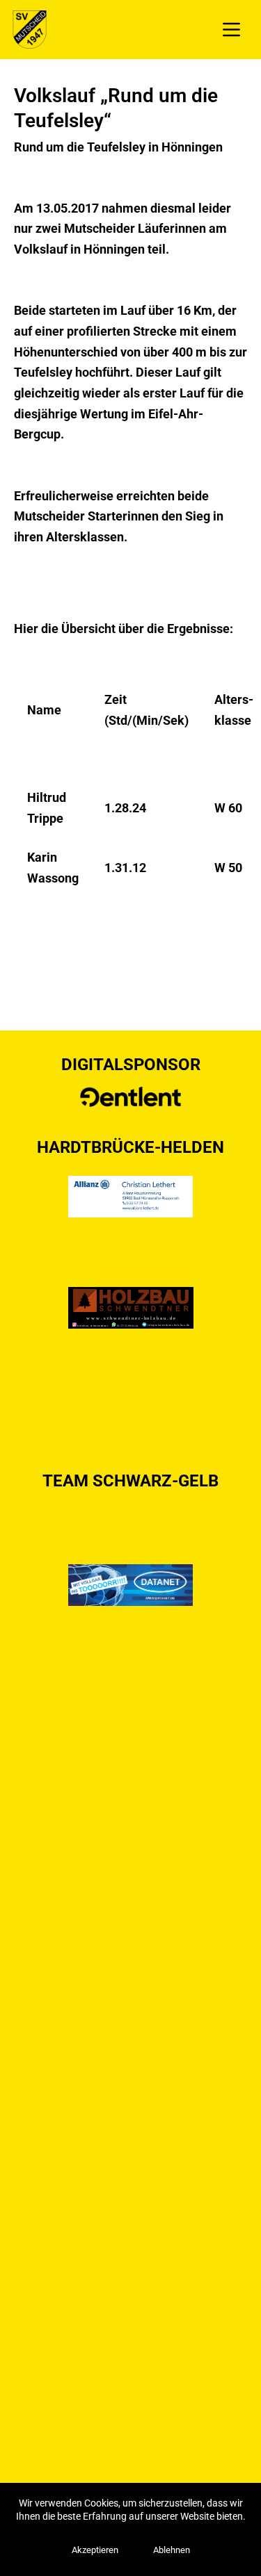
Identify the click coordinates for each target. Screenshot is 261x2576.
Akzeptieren (95, 2550)
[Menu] (231, 30)
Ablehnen (172, 2550)
